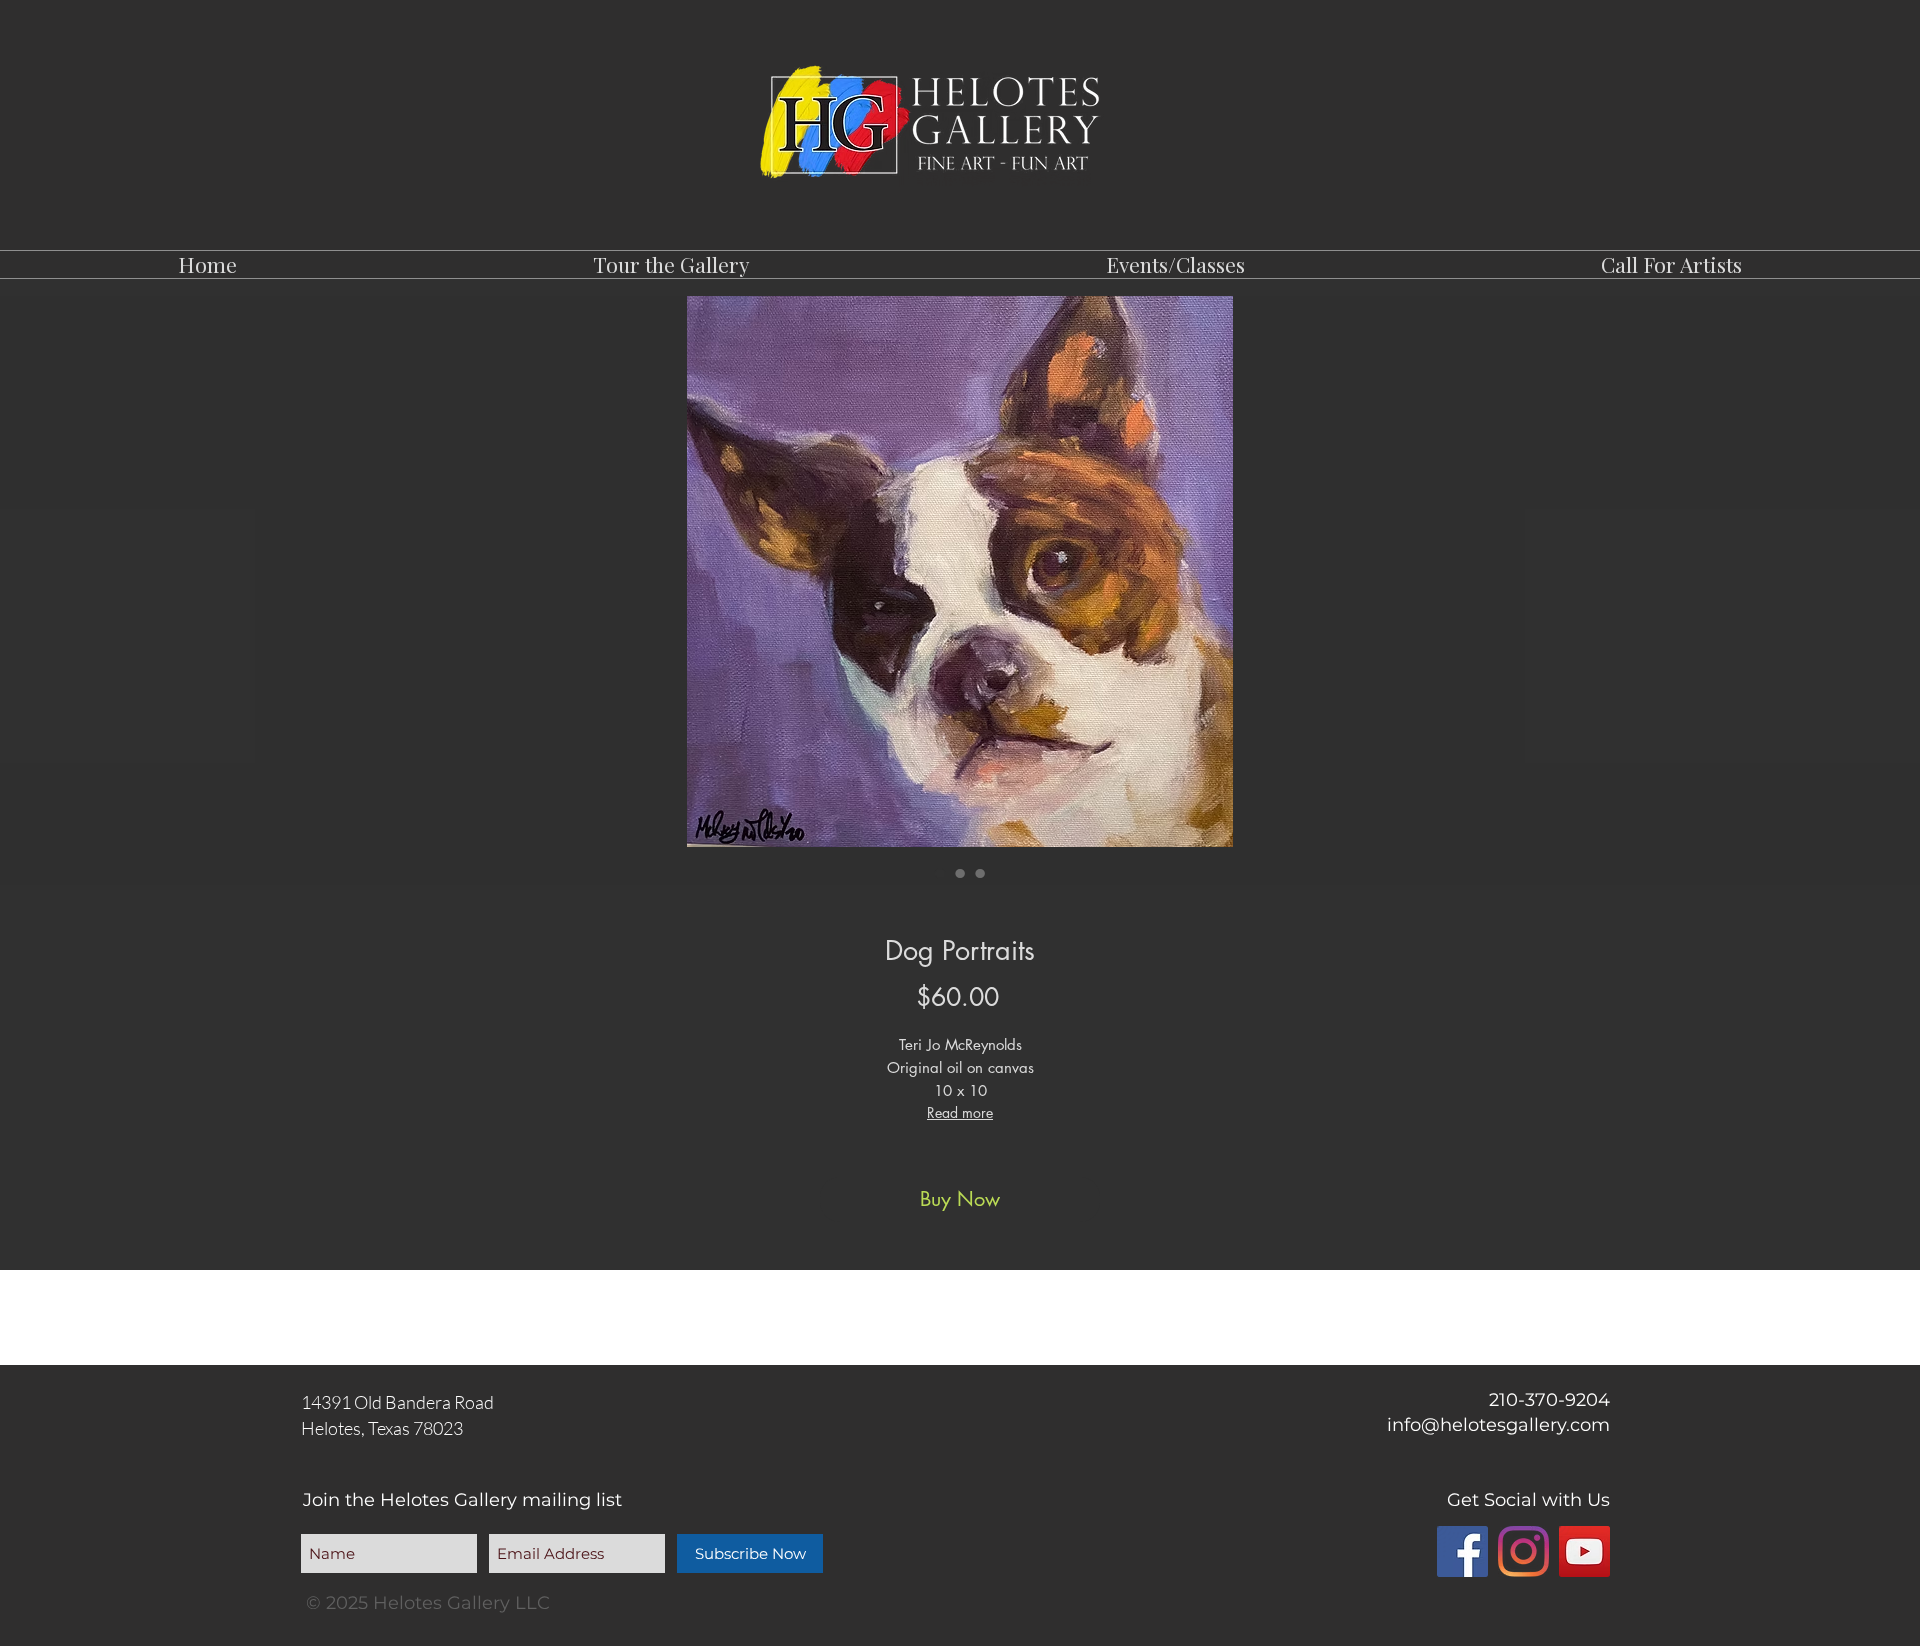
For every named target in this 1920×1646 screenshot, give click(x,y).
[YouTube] (1584, 1551)
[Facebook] (1462, 1551)
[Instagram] (1523, 1551)
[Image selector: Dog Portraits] (940, 873)
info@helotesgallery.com (1498, 1425)
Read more (960, 1112)
